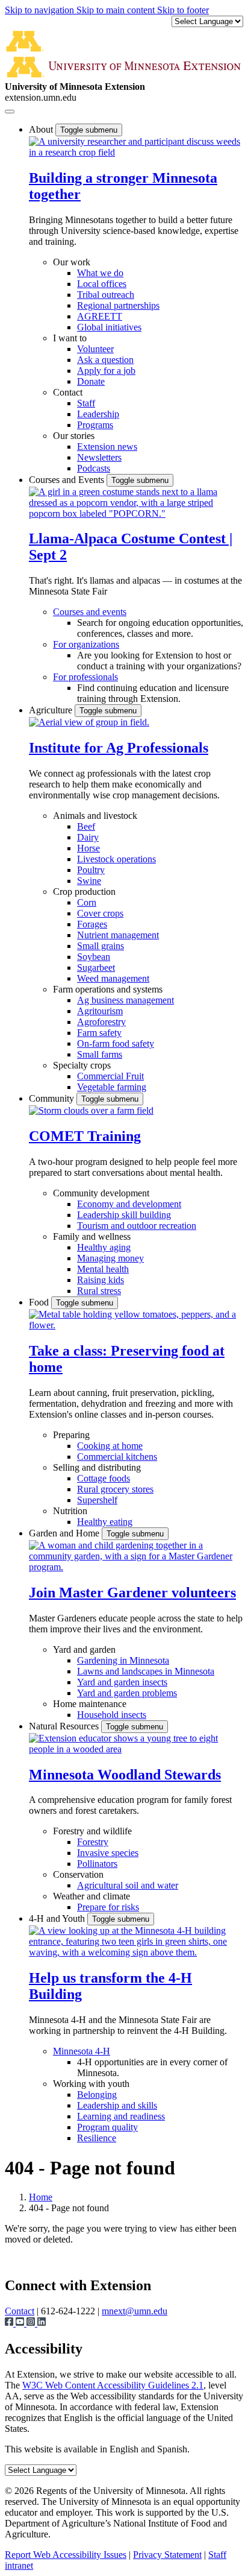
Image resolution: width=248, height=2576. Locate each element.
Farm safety (99, 1033)
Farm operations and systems (108, 989)
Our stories (74, 436)
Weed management (113, 978)
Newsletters (99, 457)
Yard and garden (84, 1649)
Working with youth (91, 2084)
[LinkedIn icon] (42, 2323)
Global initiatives (109, 327)
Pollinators (97, 1864)
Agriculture (52, 710)
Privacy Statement (167, 2555)
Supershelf (97, 1500)
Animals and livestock (95, 816)
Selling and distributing (97, 1467)
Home (41, 2197)
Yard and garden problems (127, 1693)
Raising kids (101, 1280)
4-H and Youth (58, 1918)
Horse (88, 848)
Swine (89, 881)
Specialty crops (82, 1065)
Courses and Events (68, 480)
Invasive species (108, 1853)
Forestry (93, 1842)
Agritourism (100, 1011)
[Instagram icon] (32, 2323)
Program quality (107, 2127)
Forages (92, 924)
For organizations (86, 644)
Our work (72, 262)
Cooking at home (110, 1446)
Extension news (107, 447)
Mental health (103, 1269)
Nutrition (70, 1511)
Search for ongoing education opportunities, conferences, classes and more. (160, 628)
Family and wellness (92, 1236)
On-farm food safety (116, 1043)
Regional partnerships (118, 305)
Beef (86, 826)
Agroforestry (101, 1022)
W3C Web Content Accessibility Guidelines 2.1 (113, 2385)
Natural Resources (65, 1726)
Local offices (102, 284)
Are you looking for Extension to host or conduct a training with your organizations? (159, 661)
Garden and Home (65, 1533)
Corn (87, 902)
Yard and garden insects (122, 1682)
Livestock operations (116, 859)
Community (53, 1098)
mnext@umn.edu (135, 2311)
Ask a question (105, 360)
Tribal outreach (106, 295)
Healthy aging (104, 1247)
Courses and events (90, 612)
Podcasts (94, 468)
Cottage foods (104, 1478)
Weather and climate (91, 1896)
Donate (91, 381)
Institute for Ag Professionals (119, 748)
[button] (136, 152)
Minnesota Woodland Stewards (125, 1775)
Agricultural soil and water (128, 1885)
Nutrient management (118, 935)
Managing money (110, 1258)
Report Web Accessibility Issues (66, 2555)
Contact (68, 392)
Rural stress (99, 1291)
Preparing (71, 1435)
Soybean (94, 957)
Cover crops (100, 913)
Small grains (101, 946)
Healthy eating (105, 1522)
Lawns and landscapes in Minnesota (146, 1671)
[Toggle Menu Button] (10, 112)
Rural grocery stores (115, 1489)
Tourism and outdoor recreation (137, 1226)
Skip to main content (117, 10)
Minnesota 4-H (82, 2051)
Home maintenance (90, 1704)
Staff (86, 403)
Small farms (100, 1054)
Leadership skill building (124, 1215)
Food (40, 1302)
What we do (100, 273)
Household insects (112, 1715)
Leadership (98, 414)
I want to (70, 338)
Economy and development (129, 1204)
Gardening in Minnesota (123, 1660)
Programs (95, 425)
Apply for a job (106, 371)
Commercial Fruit (110, 1076)
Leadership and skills (117, 2105)
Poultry (91, 870)
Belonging (97, 2095)
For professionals (85, 677)
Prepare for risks (108, 1907)
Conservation (78, 1874)
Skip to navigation (41, 10)
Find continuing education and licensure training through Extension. (153, 693)
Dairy (88, 837)
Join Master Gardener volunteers (132, 1593)
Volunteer (95, 349)
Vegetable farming (112, 1087)
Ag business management (126, 1000)
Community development (101, 1193)
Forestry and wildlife (92, 1831)
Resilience (97, 2138)
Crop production (84, 892)
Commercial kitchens (117, 1457)
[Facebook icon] (10, 2323)
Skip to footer (183, 10)
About (42, 129)
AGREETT (100, 316)
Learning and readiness (121, 2116)
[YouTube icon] (21, 2323)
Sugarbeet (96, 968)
